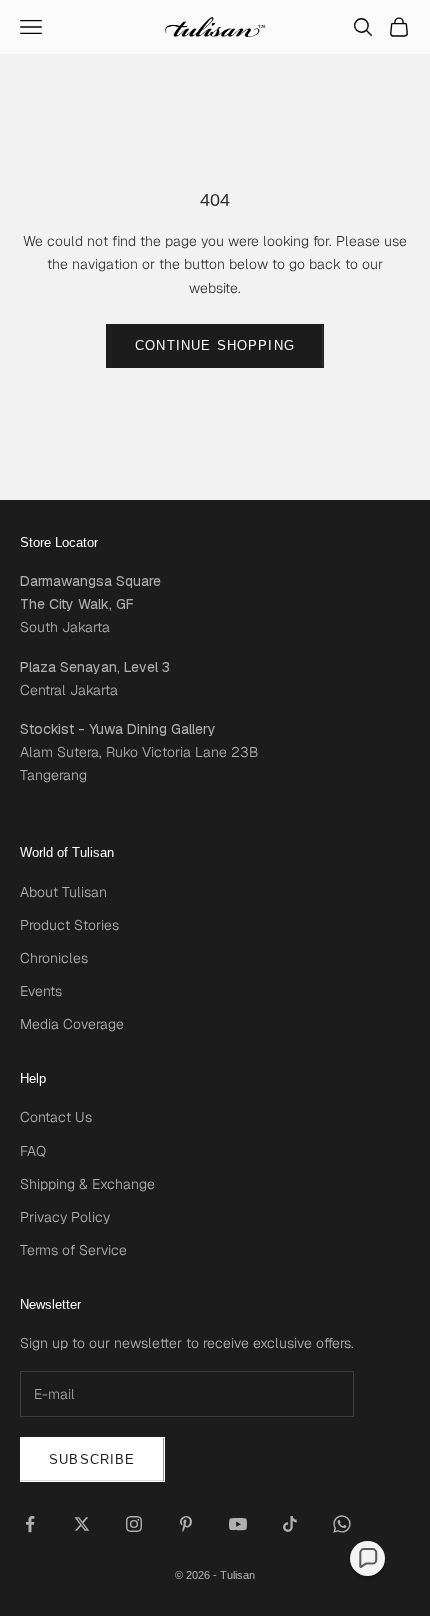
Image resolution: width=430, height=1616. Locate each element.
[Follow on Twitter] (82, 1524)
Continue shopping (215, 345)
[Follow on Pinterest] (186, 1524)
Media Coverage (72, 1024)
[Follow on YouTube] (238, 1524)
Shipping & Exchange (87, 1184)
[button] (367, 1558)
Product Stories (69, 925)
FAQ (33, 1151)
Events (41, 991)
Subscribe (92, 1459)
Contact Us (56, 1117)
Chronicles (54, 958)
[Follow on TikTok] (290, 1524)
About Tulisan (63, 892)
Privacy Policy (65, 1217)
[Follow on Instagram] (134, 1524)
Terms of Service (73, 1250)
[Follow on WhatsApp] (342, 1524)
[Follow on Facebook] (30, 1524)
